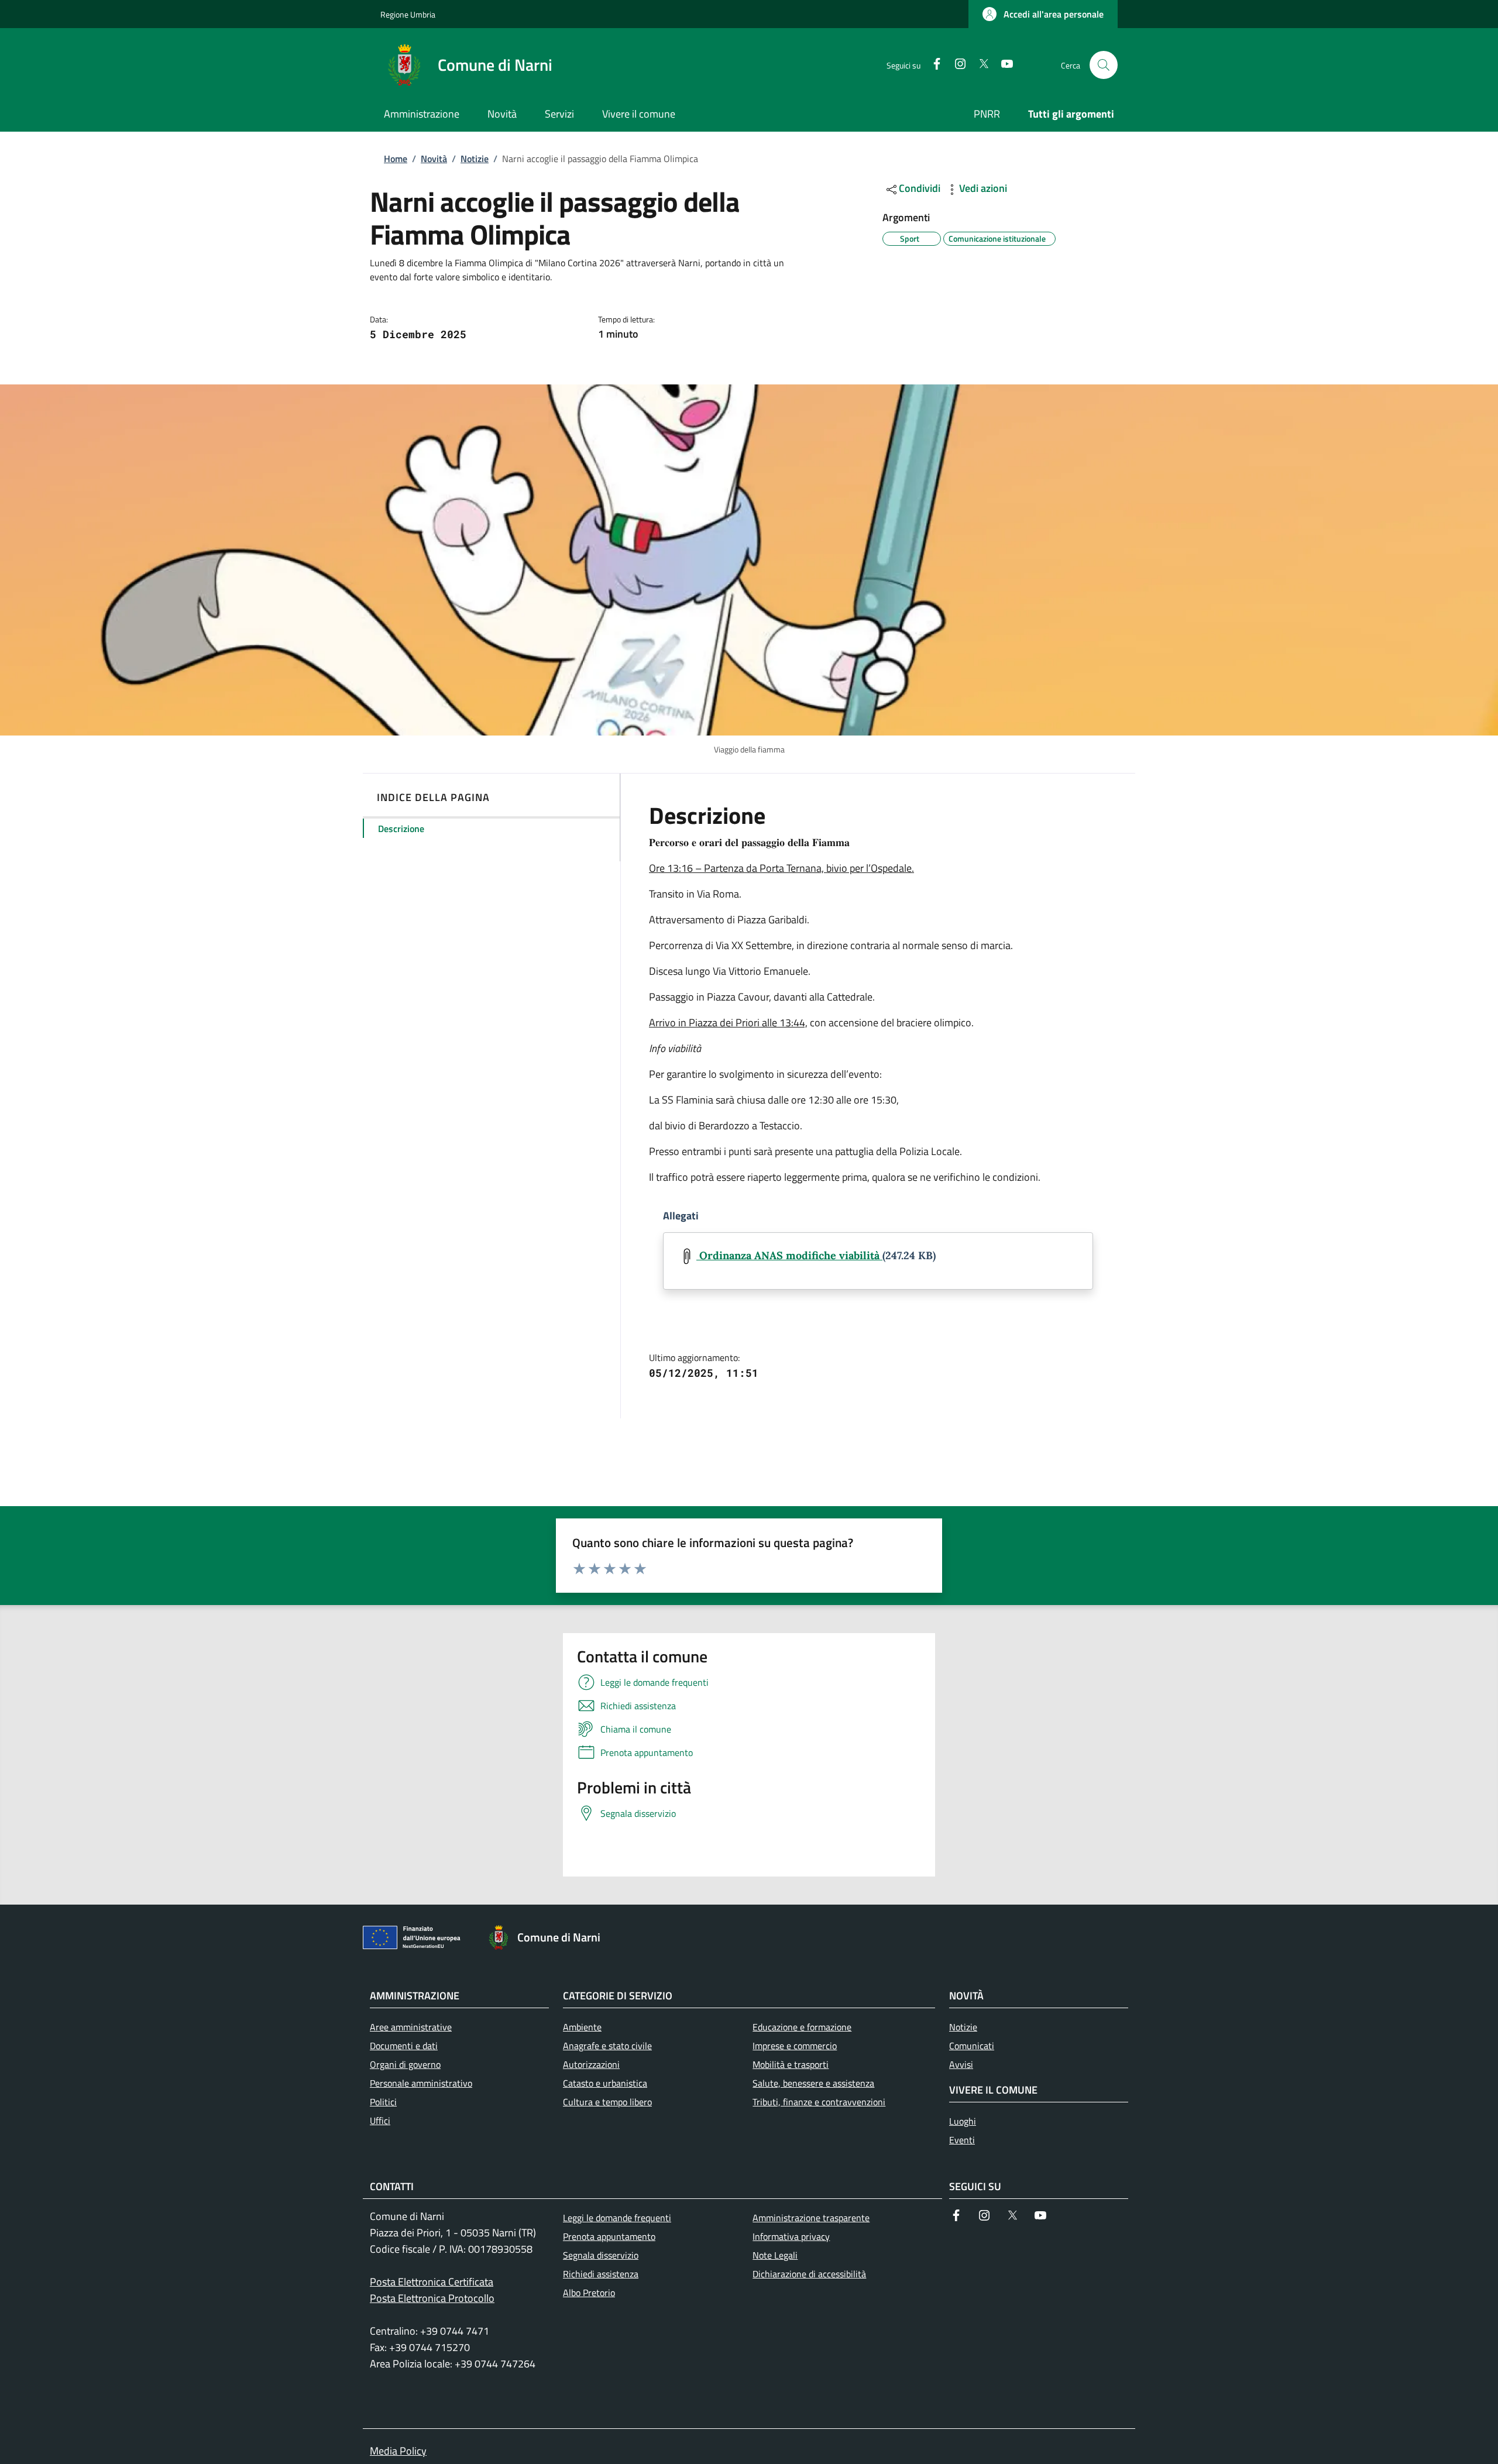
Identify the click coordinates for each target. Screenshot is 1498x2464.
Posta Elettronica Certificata (432, 2282)
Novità (434, 159)
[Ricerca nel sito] (1104, 65)
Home (396, 159)
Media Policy (398, 2451)
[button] (1043, 14)
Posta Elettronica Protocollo (432, 2298)
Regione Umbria (408, 14)
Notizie (475, 159)
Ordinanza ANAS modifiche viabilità (789, 1255)
